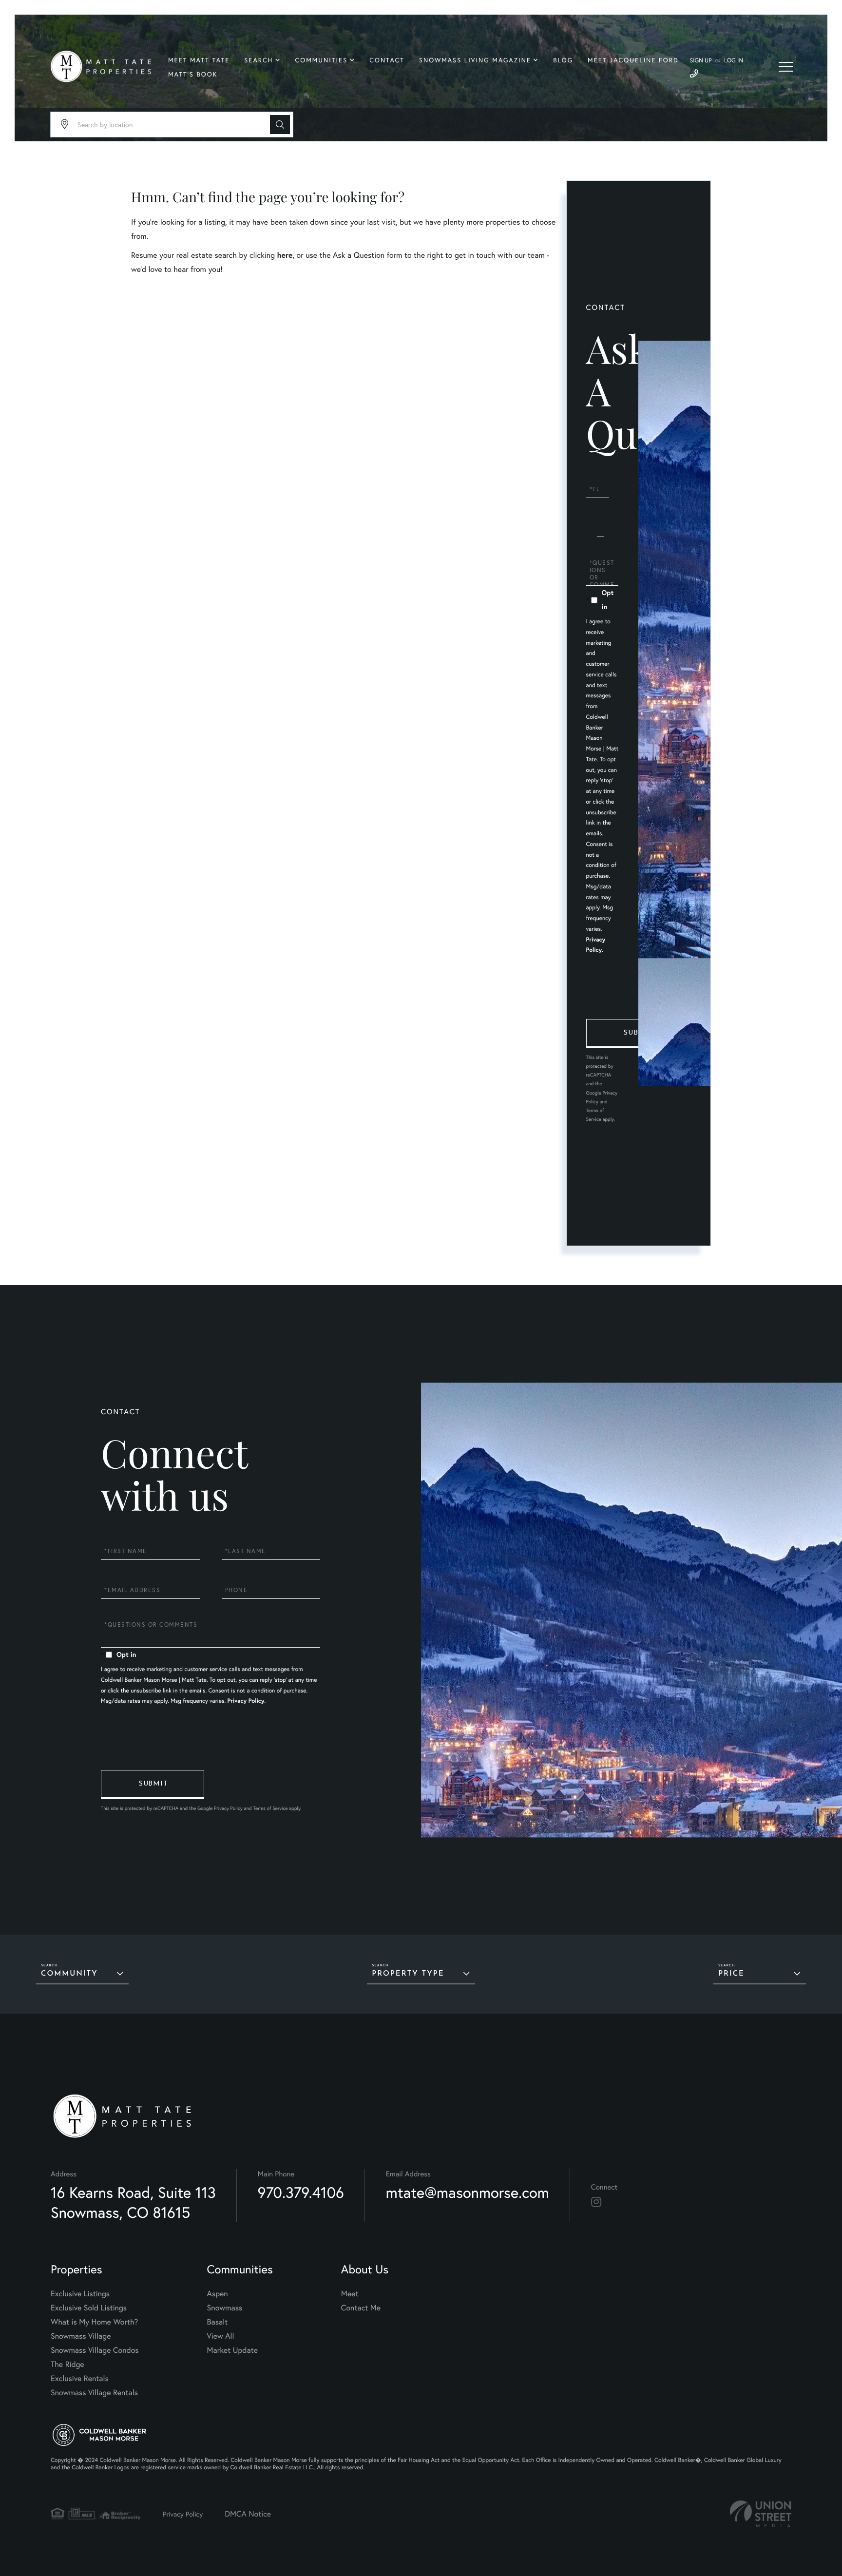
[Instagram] (596, 2202)
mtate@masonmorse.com (468, 2192)
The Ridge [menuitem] (67, 2364)
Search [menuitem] (258, 60)
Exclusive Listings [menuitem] (80, 2294)
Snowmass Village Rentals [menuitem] (94, 2393)
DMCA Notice (248, 2514)
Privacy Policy (246, 1701)
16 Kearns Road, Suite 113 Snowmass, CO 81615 (133, 2202)
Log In (734, 61)
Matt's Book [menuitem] (193, 74)
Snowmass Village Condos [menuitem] (95, 2350)
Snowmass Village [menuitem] (81, 2336)
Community (69, 1974)
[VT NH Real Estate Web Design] (761, 2514)
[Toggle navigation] (786, 67)
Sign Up (701, 61)
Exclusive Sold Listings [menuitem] (89, 2308)
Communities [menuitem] (322, 60)
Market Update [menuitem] (232, 2350)
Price (731, 1974)
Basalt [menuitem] (218, 2322)
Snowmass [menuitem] (225, 2308)
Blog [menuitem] (563, 60)
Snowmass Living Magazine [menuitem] (475, 60)
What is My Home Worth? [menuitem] (94, 2322)
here (285, 255)
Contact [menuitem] (387, 60)
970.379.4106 (301, 2192)
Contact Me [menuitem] (361, 2308)
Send (638, 1034)
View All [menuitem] (221, 2336)
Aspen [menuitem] (218, 2294)
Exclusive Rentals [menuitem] (80, 2378)
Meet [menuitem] (350, 2294)
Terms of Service (270, 1808)
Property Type (408, 1974)
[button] (280, 125)
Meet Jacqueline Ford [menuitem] (633, 60)
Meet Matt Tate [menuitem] (199, 60)
